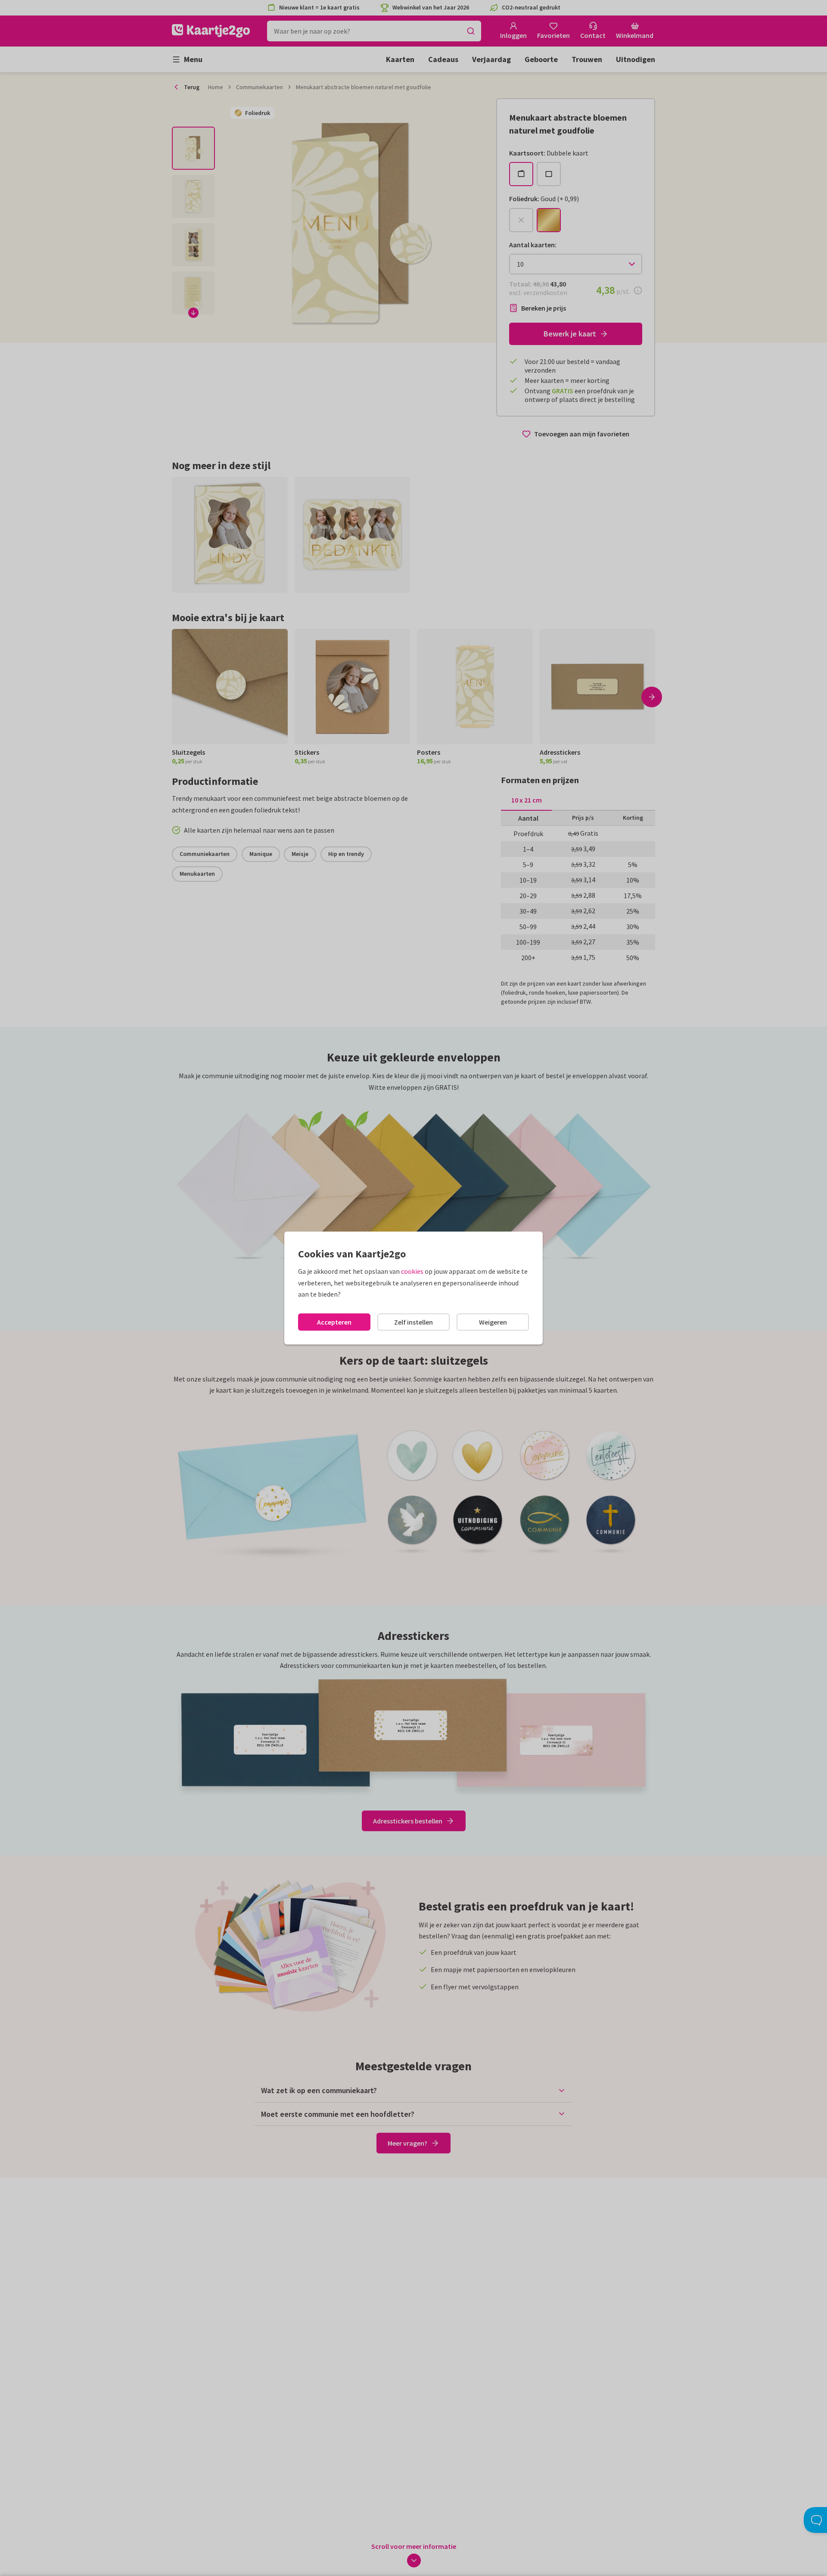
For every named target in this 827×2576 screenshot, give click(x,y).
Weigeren (493, 1322)
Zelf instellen (413, 1322)
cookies (412, 1271)
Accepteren (334, 1322)
